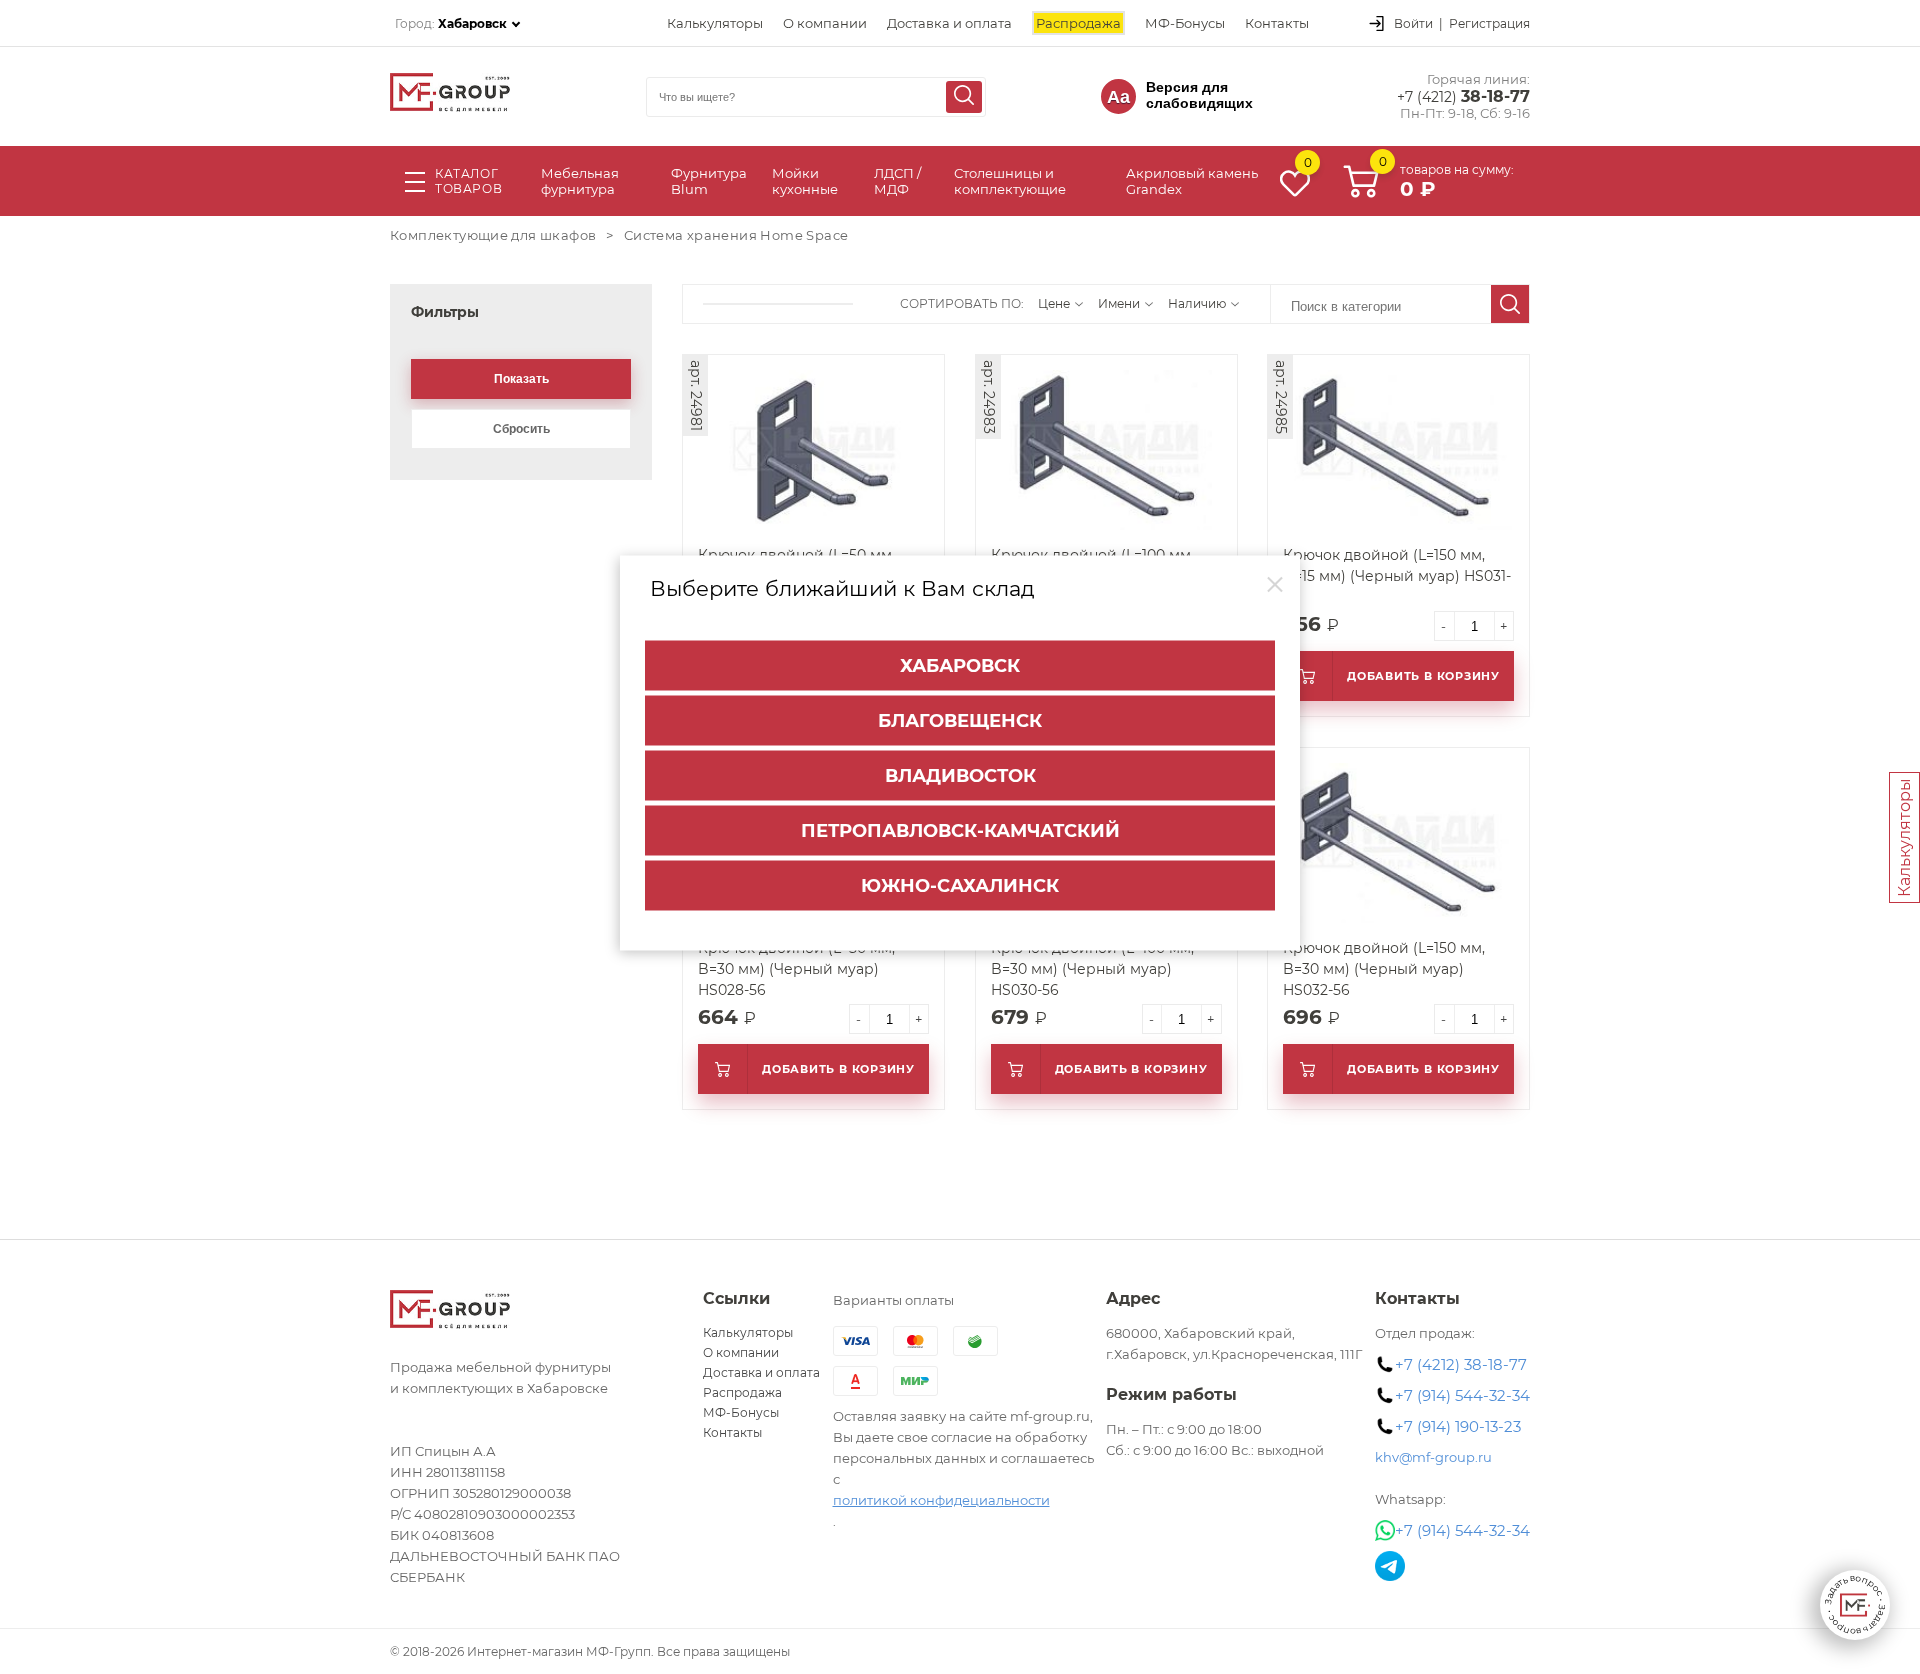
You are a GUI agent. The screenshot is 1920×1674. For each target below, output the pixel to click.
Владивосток (960, 776)
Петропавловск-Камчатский (960, 831)
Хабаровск (960, 666)
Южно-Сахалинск (960, 886)
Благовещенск (960, 721)
